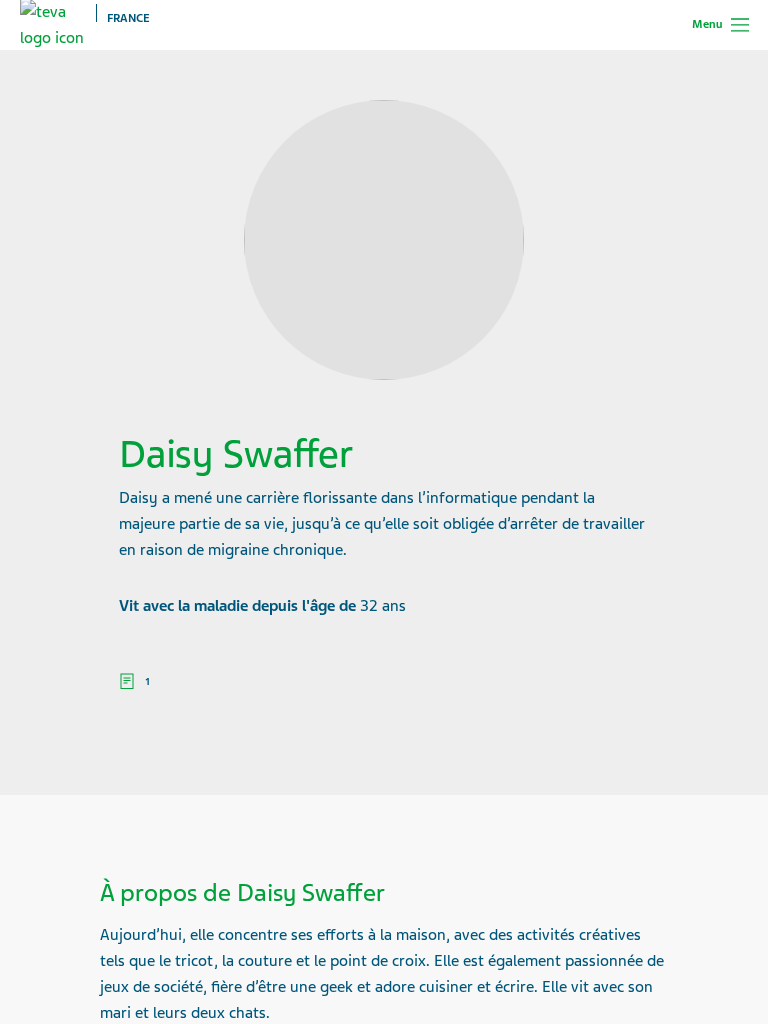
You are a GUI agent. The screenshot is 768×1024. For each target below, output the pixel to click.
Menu (707, 24)
